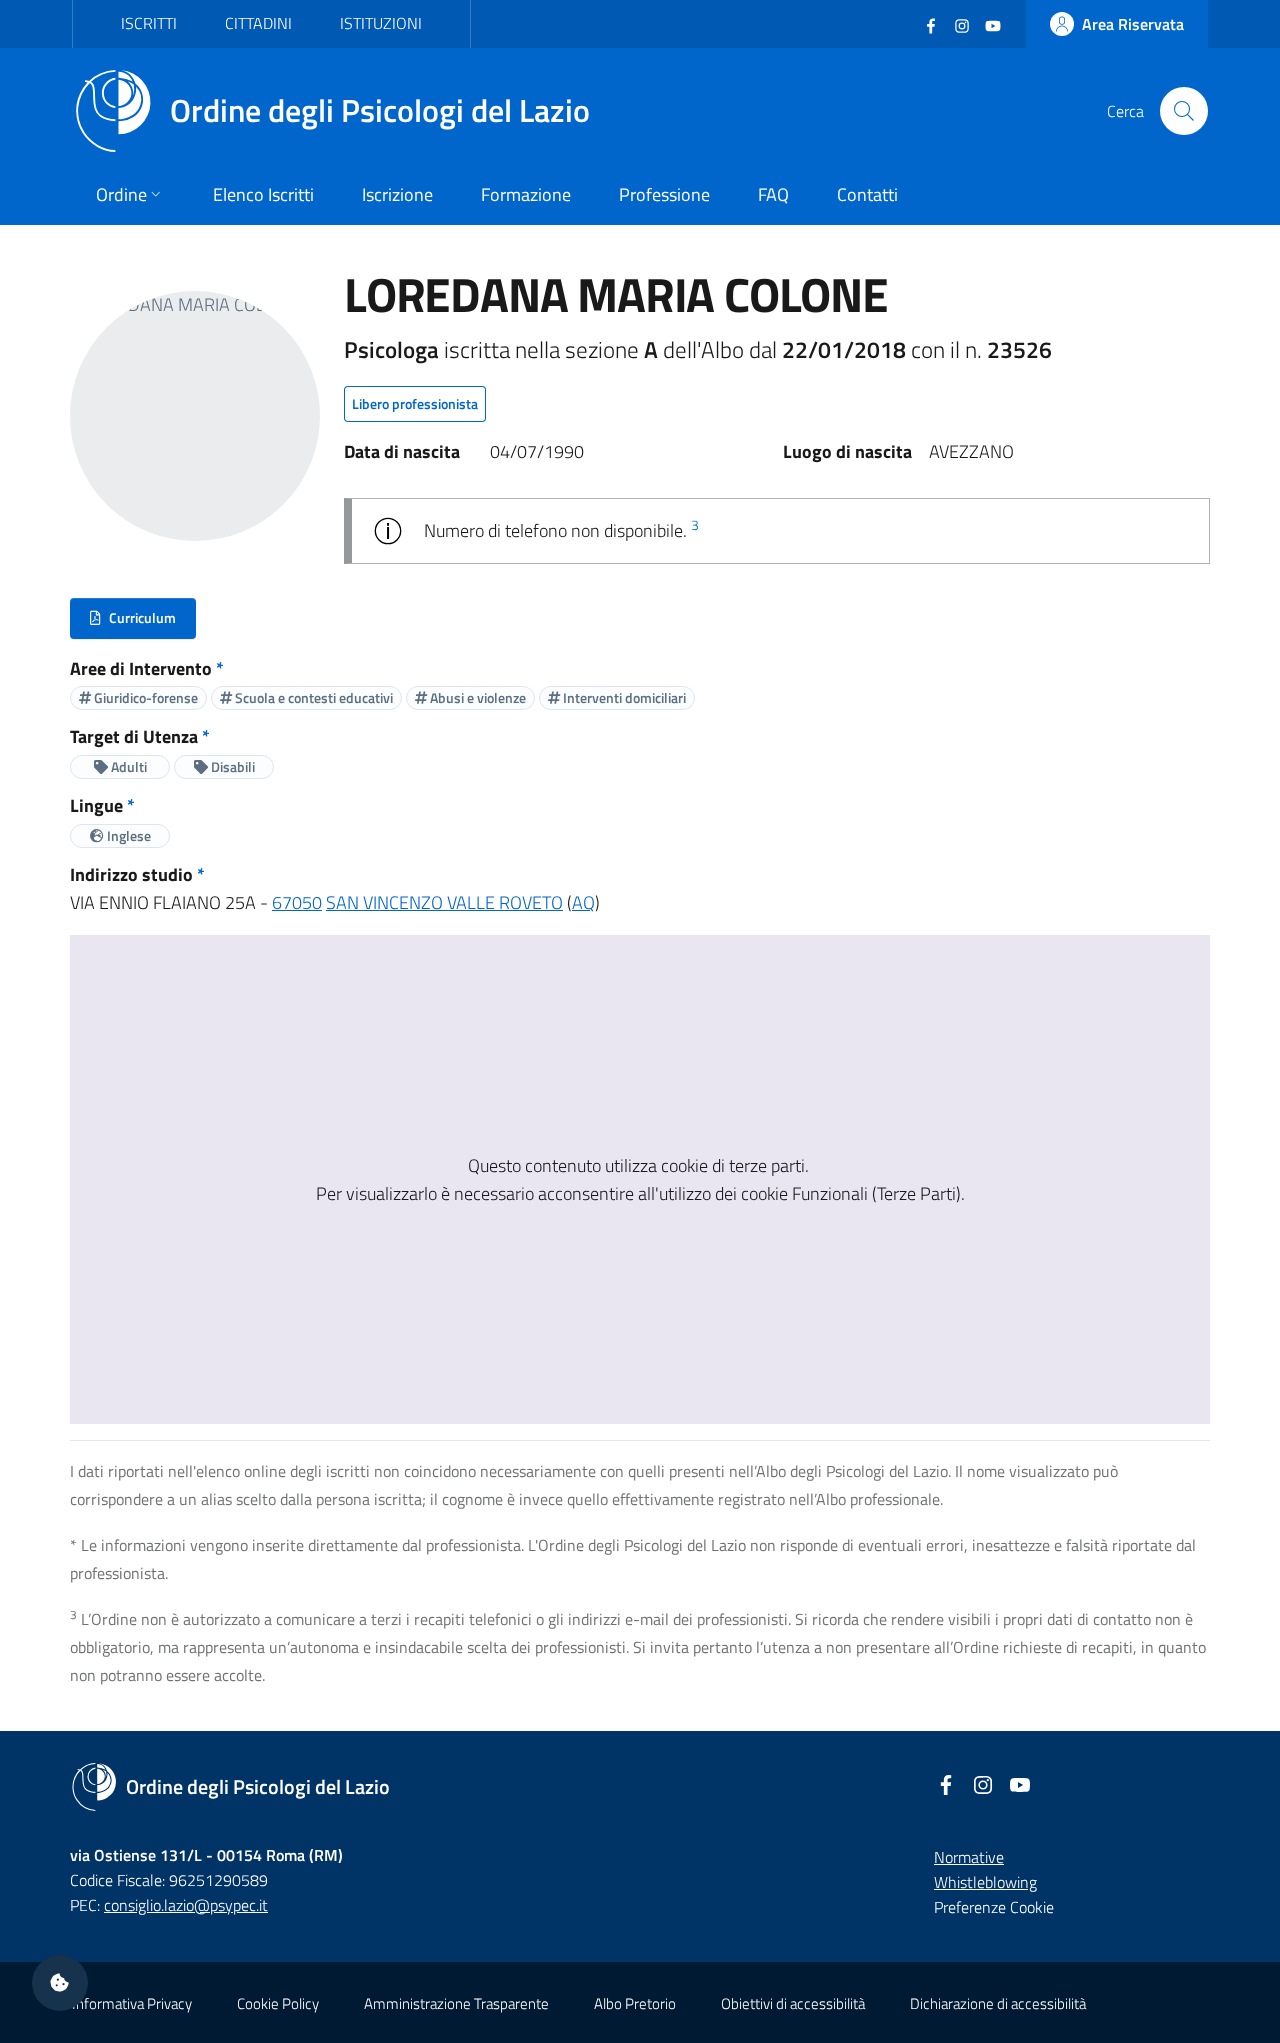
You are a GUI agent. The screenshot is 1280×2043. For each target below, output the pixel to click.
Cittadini (258, 23)
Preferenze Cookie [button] (994, 1907)
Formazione (526, 194)
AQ (583, 902)
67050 (297, 902)
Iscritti (149, 23)
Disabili (231, 766)
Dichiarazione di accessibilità (998, 2003)
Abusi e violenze (476, 697)
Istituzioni (381, 23)
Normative (969, 1857)
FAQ (773, 194)
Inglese (127, 835)
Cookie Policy (278, 2003)
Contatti (867, 194)
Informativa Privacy (132, 2003)
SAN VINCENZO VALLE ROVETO (444, 902)
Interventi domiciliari (623, 697)
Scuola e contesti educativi (312, 697)
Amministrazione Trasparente (456, 2003)
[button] (60, 1983)
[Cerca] (1184, 111)
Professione (664, 194)
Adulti (127, 766)
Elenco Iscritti (263, 194)
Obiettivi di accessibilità (793, 2003)
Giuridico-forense (144, 697)
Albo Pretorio (635, 2003)
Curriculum (142, 622)
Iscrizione (397, 194)
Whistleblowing (985, 1882)
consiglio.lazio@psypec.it (186, 1905)
